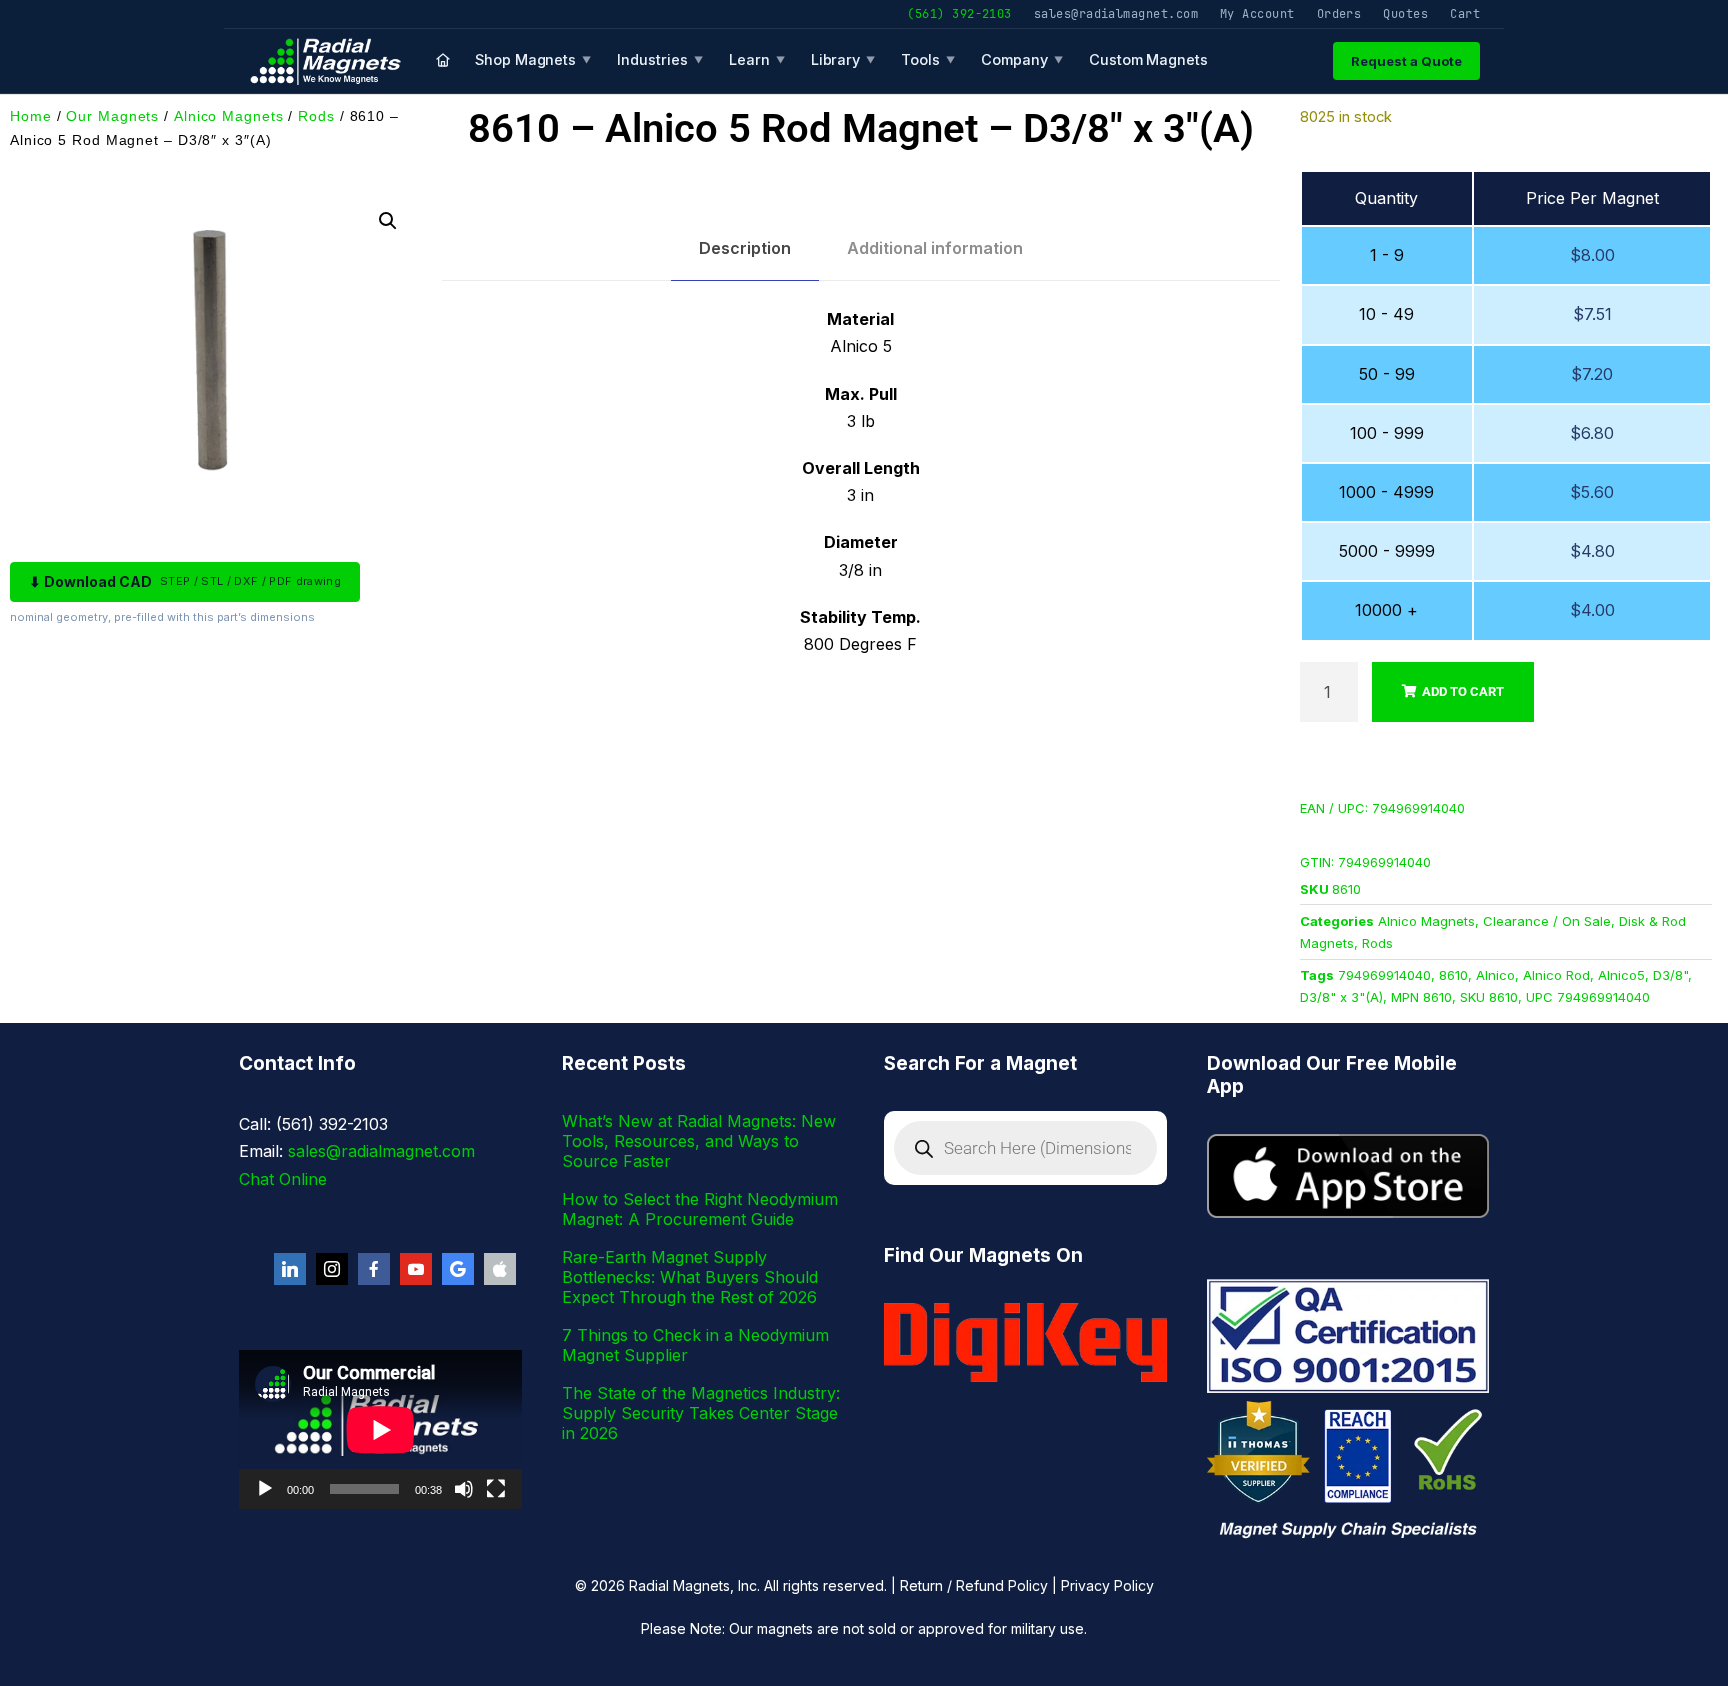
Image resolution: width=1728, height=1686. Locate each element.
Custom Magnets (1148, 59)
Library (843, 59)
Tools (928, 59)
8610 (1453, 975)
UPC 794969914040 (1588, 997)
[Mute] (464, 1489)
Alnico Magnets (229, 116)
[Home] (443, 61)
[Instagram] (332, 1269)
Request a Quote (1406, 61)
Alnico (1495, 975)
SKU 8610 (1489, 997)
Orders (1339, 13)
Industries (660, 59)
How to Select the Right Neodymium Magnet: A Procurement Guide (700, 1209)
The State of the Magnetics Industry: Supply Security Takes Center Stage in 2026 (701, 1413)
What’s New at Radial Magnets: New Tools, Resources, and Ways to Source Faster (699, 1141)
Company (1022, 59)
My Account (1257, 13)
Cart (1465, 13)
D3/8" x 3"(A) (1341, 997)
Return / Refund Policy (974, 1585)
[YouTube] (416, 1269)
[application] (380, 1429)
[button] (388, 221)
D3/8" (1670, 975)
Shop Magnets (533, 59)
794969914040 (1384, 975)
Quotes (1405, 13)
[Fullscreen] (496, 1489)
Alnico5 (1621, 975)
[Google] (458, 1269)
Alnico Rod (1556, 975)
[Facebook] (374, 1269)
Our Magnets (112, 116)
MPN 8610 (1421, 997)
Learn (757, 59)
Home (31, 116)
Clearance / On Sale (1547, 921)
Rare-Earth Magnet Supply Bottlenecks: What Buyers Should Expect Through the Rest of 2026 (690, 1277)
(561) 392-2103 (959, 13)
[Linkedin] (290, 1269)
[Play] (265, 1489)
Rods (316, 116)
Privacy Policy (1107, 1585)
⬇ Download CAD (185, 581)
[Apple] (500, 1269)
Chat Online (283, 1179)
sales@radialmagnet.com (1116, 13)
